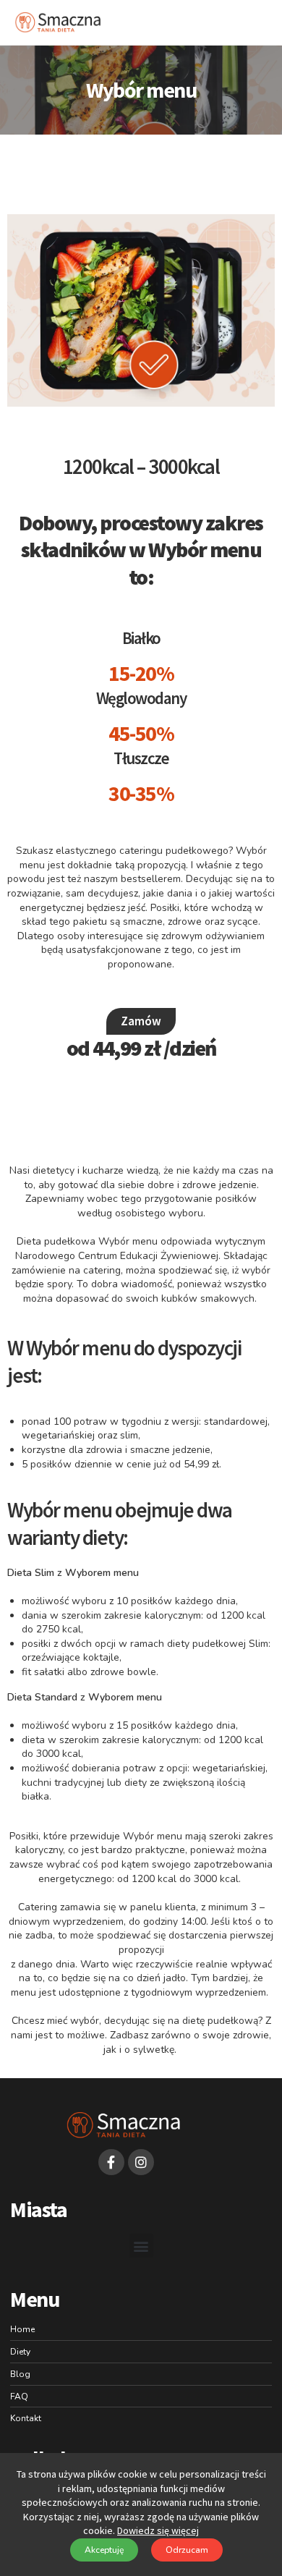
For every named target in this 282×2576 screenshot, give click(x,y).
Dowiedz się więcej (158, 2530)
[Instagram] (141, 2162)
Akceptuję (104, 2550)
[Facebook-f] (111, 2162)
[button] (270, 22)
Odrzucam (187, 2550)
